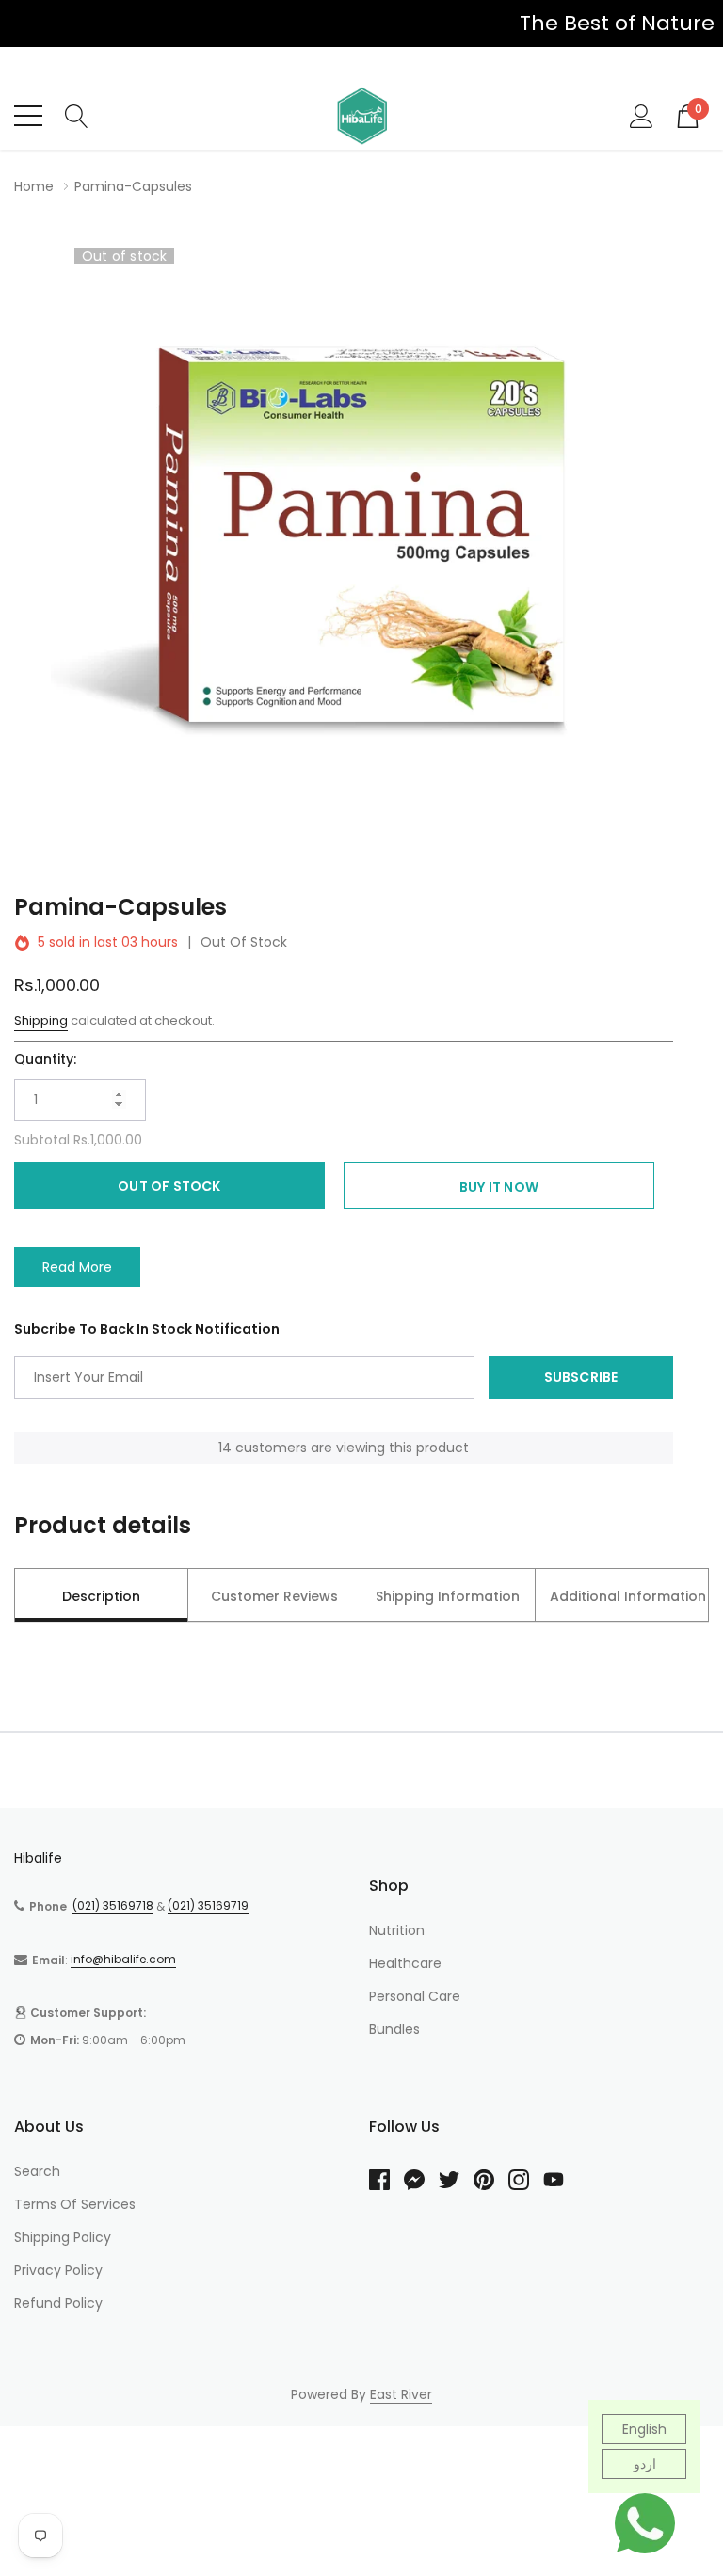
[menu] (28, 116)
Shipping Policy (63, 2237)
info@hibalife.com (123, 1959)
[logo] (361, 116)
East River (401, 2394)
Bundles (394, 2029)
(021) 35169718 (113, 1905)
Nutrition (397, 1930)
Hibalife (38, 1858)
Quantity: (45, 1059)
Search (37, 2171)
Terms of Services (75, 2204)
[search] (77, 115)
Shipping (41, 1021)
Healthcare (405, 1963)
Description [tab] (101, 1596)
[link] (386, 2180)
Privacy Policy (58, 2270)
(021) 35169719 (208, 1905)
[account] (642, 115)
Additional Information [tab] (628, 1596)
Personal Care (415, 1996)
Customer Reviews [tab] (274, 1596)
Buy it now (499, 1187)
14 (225, 1448)
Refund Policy (58, 2303)
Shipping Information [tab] (448, 1596)
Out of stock (169, 1186)
